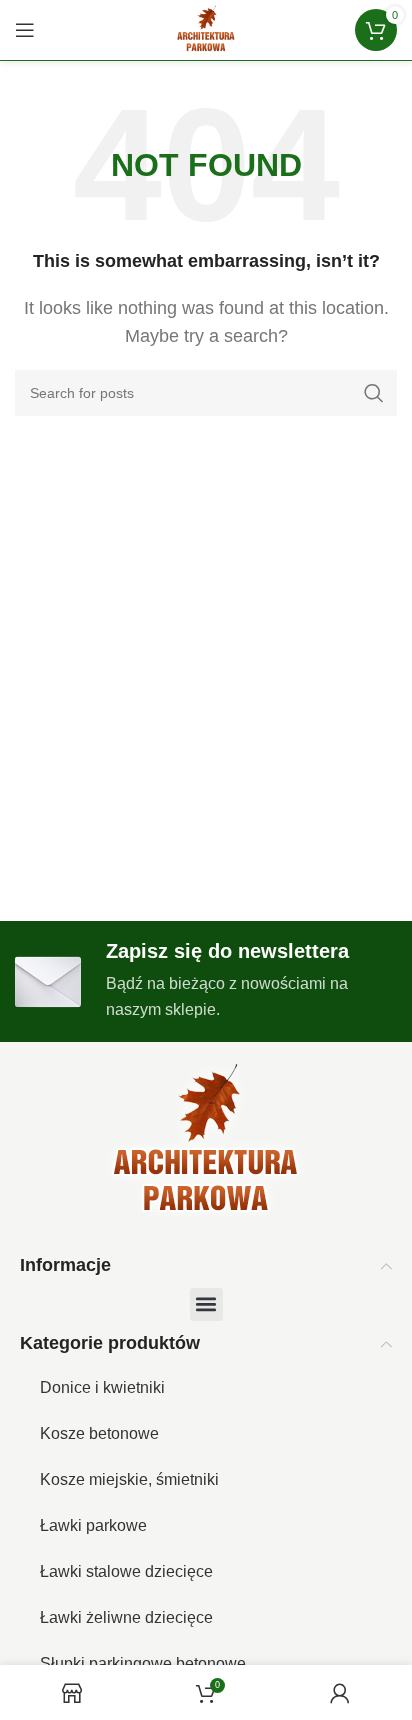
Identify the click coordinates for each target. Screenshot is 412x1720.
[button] (206, 1304)
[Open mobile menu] (25, 30)
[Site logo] (206, 28)
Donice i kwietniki (102, 1387)
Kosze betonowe (99, 1433)
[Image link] (206, 1141)
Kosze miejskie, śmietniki (129, 1479)
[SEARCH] (374, 393)
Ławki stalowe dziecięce (126, 1571)
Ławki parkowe (93, 1525)
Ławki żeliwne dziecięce (126, 1617)
